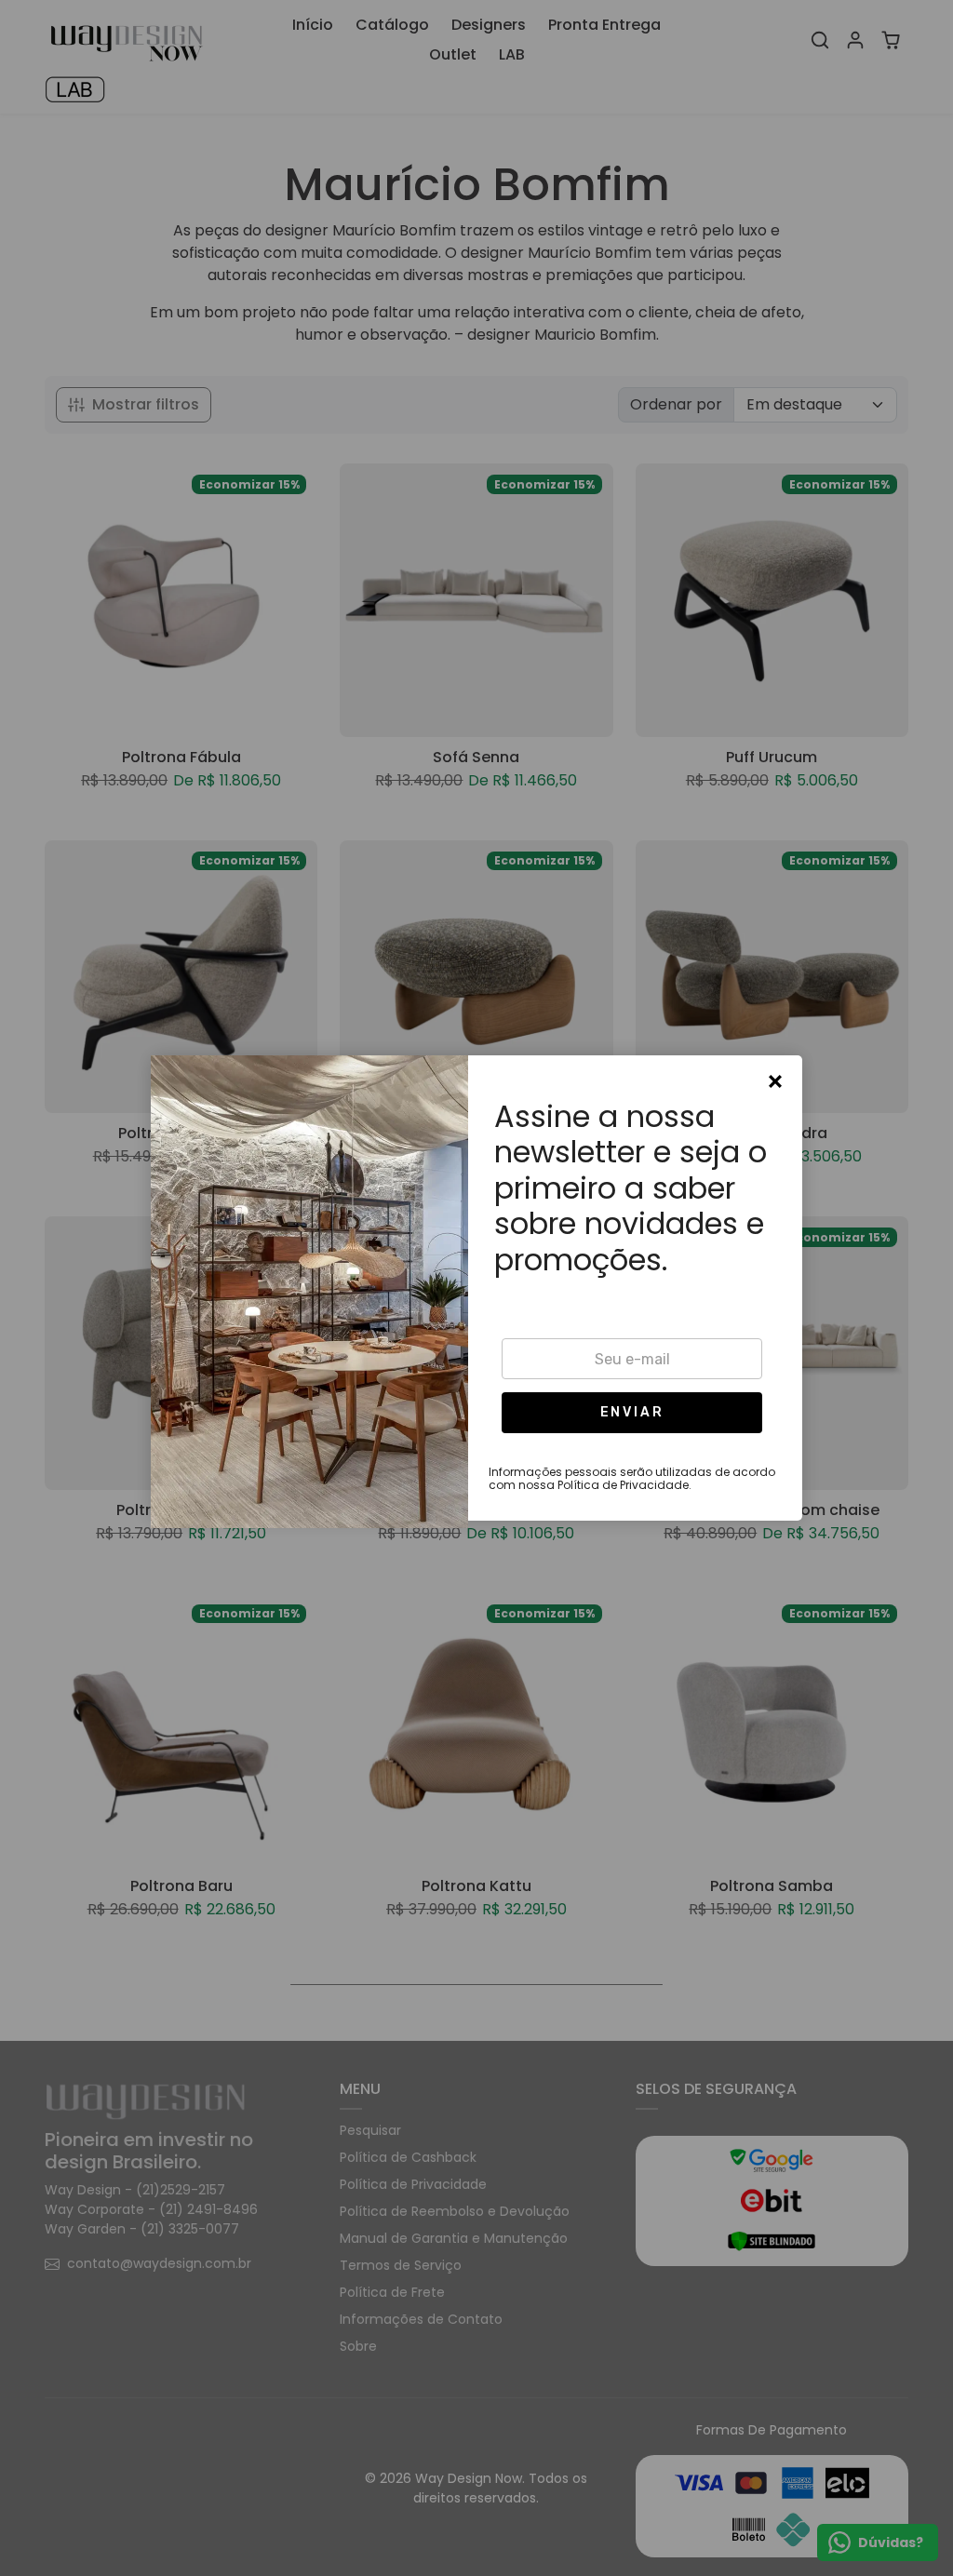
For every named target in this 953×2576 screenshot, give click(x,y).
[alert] (476, 1288)
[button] (632, 1413)
